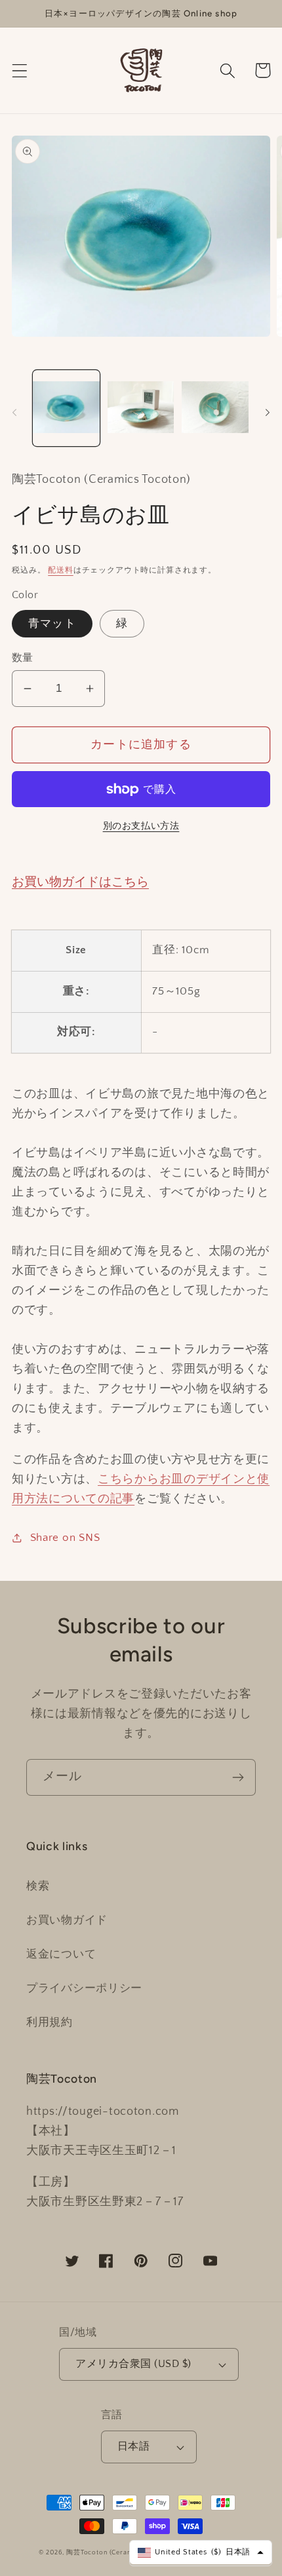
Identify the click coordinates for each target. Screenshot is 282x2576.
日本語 (133, 2447)
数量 (23, 658)
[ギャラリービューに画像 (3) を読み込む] (215, 408)
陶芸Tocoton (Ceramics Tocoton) (120, 2553)
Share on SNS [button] (65, 1538)
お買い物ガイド (67, 1920)
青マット (52, 624)
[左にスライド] (14, 412)
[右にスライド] (268, 412)
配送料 (61, 570)
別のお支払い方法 (141, 826)
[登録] (238, 1777)
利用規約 (50, 2022)
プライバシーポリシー (84, 1988)
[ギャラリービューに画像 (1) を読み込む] (66, 408)
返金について (61, 1954)
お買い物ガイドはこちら (80, 882)
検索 (38, 1886)
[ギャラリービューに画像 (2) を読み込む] (141, 408)
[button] (20, 70)
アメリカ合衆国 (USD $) (133, 2364)
